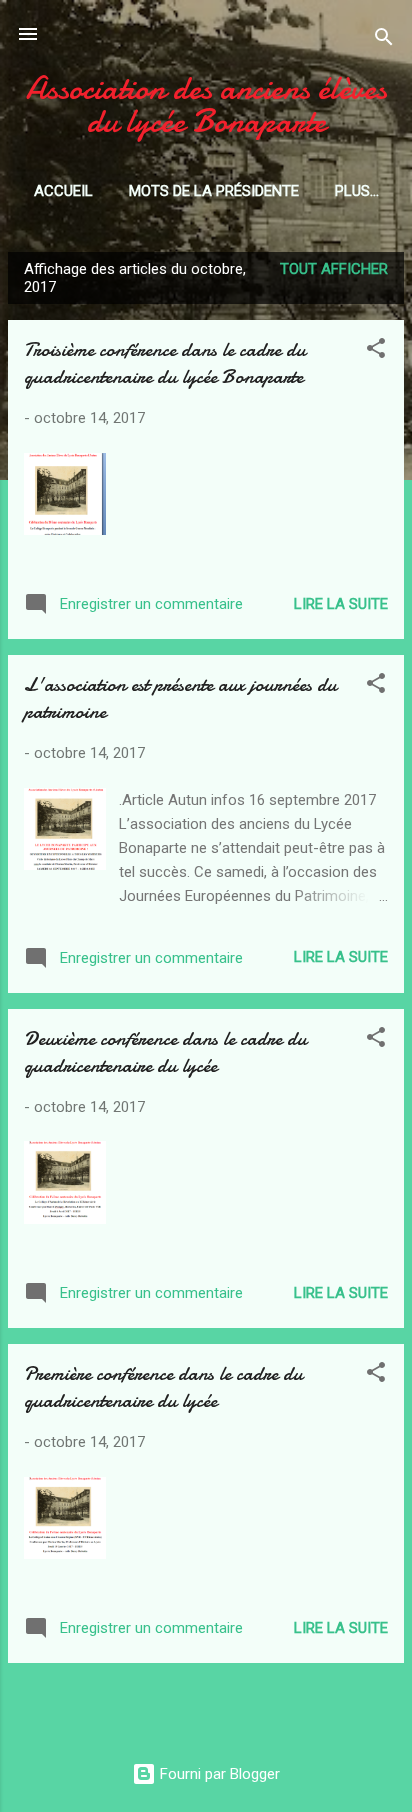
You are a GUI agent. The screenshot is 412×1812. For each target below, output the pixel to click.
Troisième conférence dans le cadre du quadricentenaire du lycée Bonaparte (165, 363)
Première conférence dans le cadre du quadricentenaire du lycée (163, 1387)
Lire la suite (341, 604)
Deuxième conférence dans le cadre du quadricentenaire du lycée (165, 1052)
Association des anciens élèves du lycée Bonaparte (206, 105)
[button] (376, 351)
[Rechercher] (384, 40)
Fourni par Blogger (218, 1774)
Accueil (63, 191)
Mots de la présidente (214, 191)
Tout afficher (334, 269)
